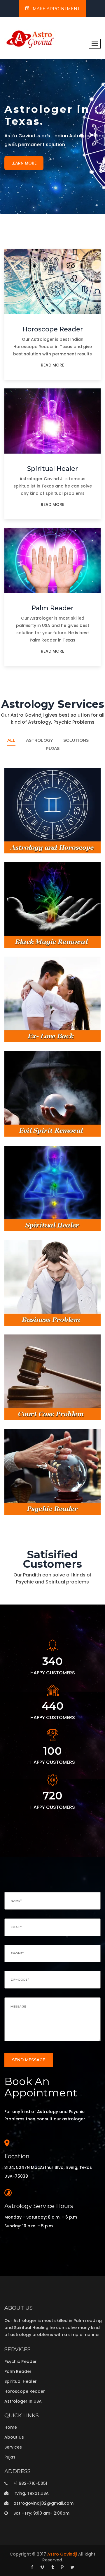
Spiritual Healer (52, 469)
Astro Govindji (62, 2554)
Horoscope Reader (53, 329)
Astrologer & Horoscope (37, 844)
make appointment (56, 9)
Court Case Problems (33, 1410)
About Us (14, 2437)
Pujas (53, 748)
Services (13, 2447)
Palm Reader (52, 608)
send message (29, 2060)
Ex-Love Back (23, 1033)
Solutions (76, 740)
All (11, 740)
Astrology (39, 740)
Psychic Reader (25, 1505)
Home (11, 2427)
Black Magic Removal (34, 938)
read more (52, 365)
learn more (24, 163)
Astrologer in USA (23, 2401)
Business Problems (30, 1316)
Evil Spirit (16, 1127)
